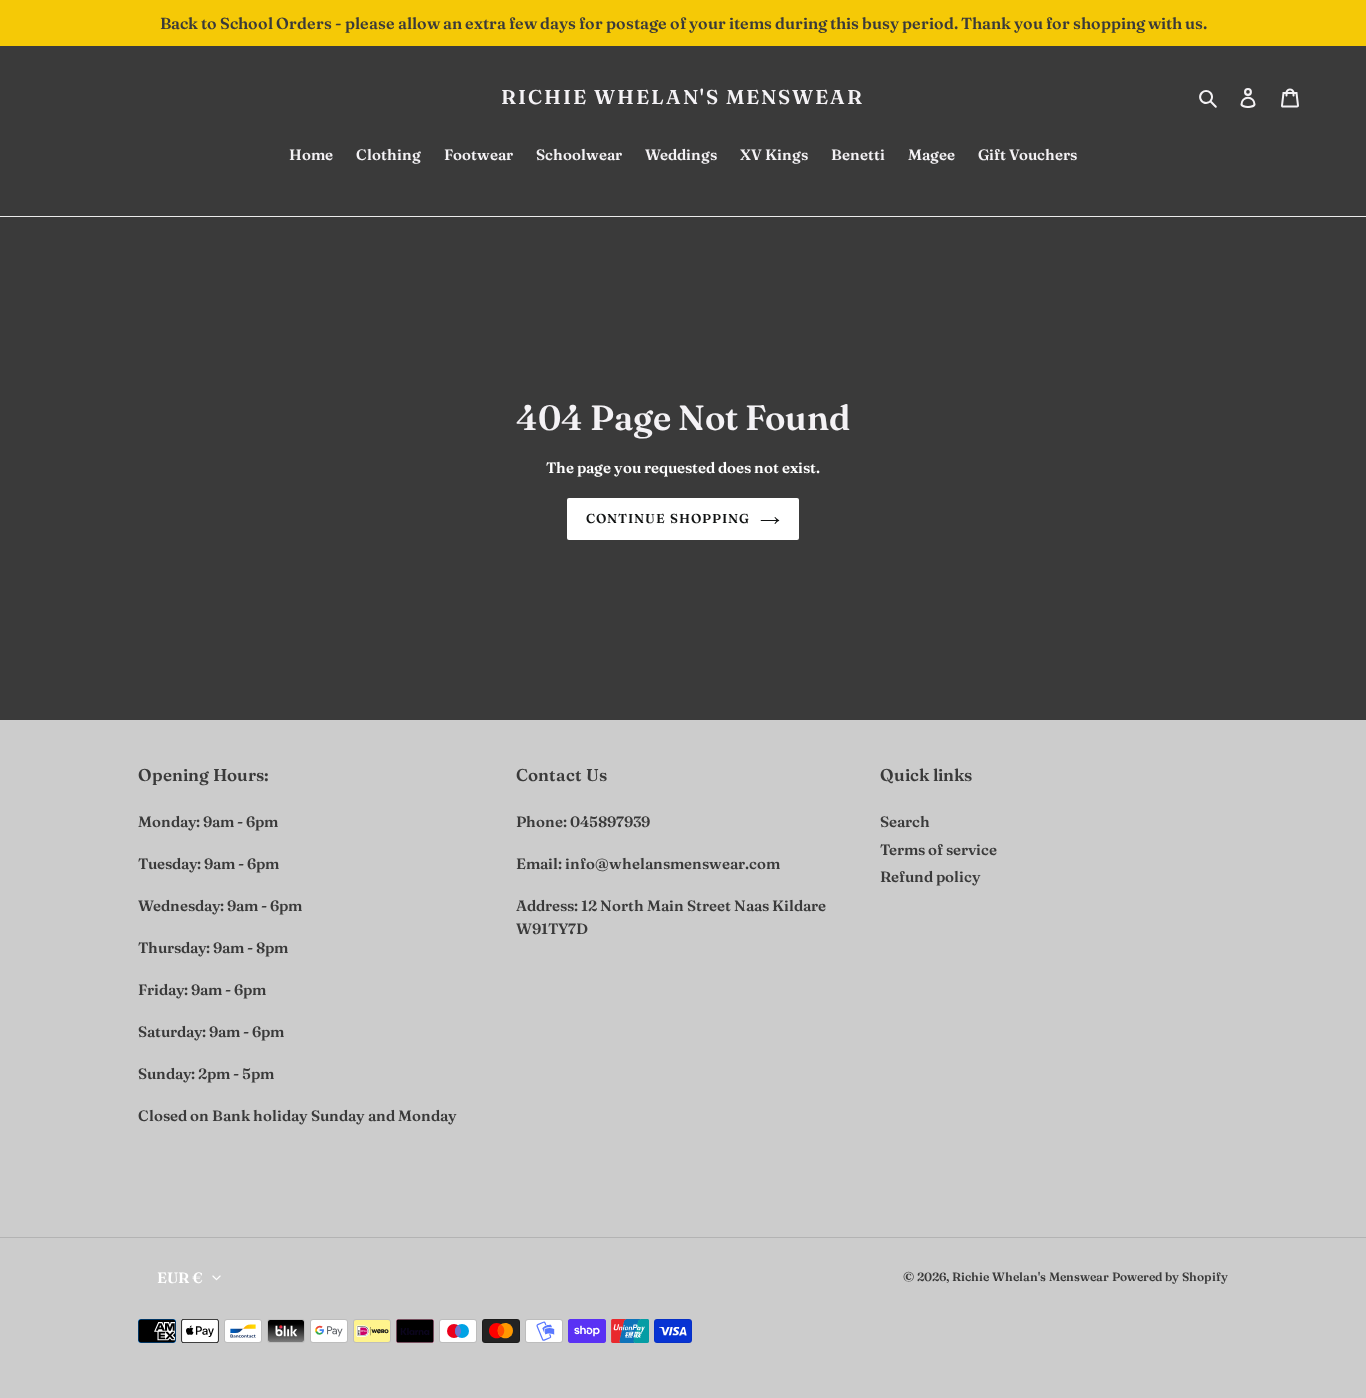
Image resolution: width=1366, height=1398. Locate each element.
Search (905, 821)
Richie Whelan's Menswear (682, 97)
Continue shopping (668, 518)
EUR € (180, 1277)
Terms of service (938, 849)
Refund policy (930, 876)
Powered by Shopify (1170, 1276)
